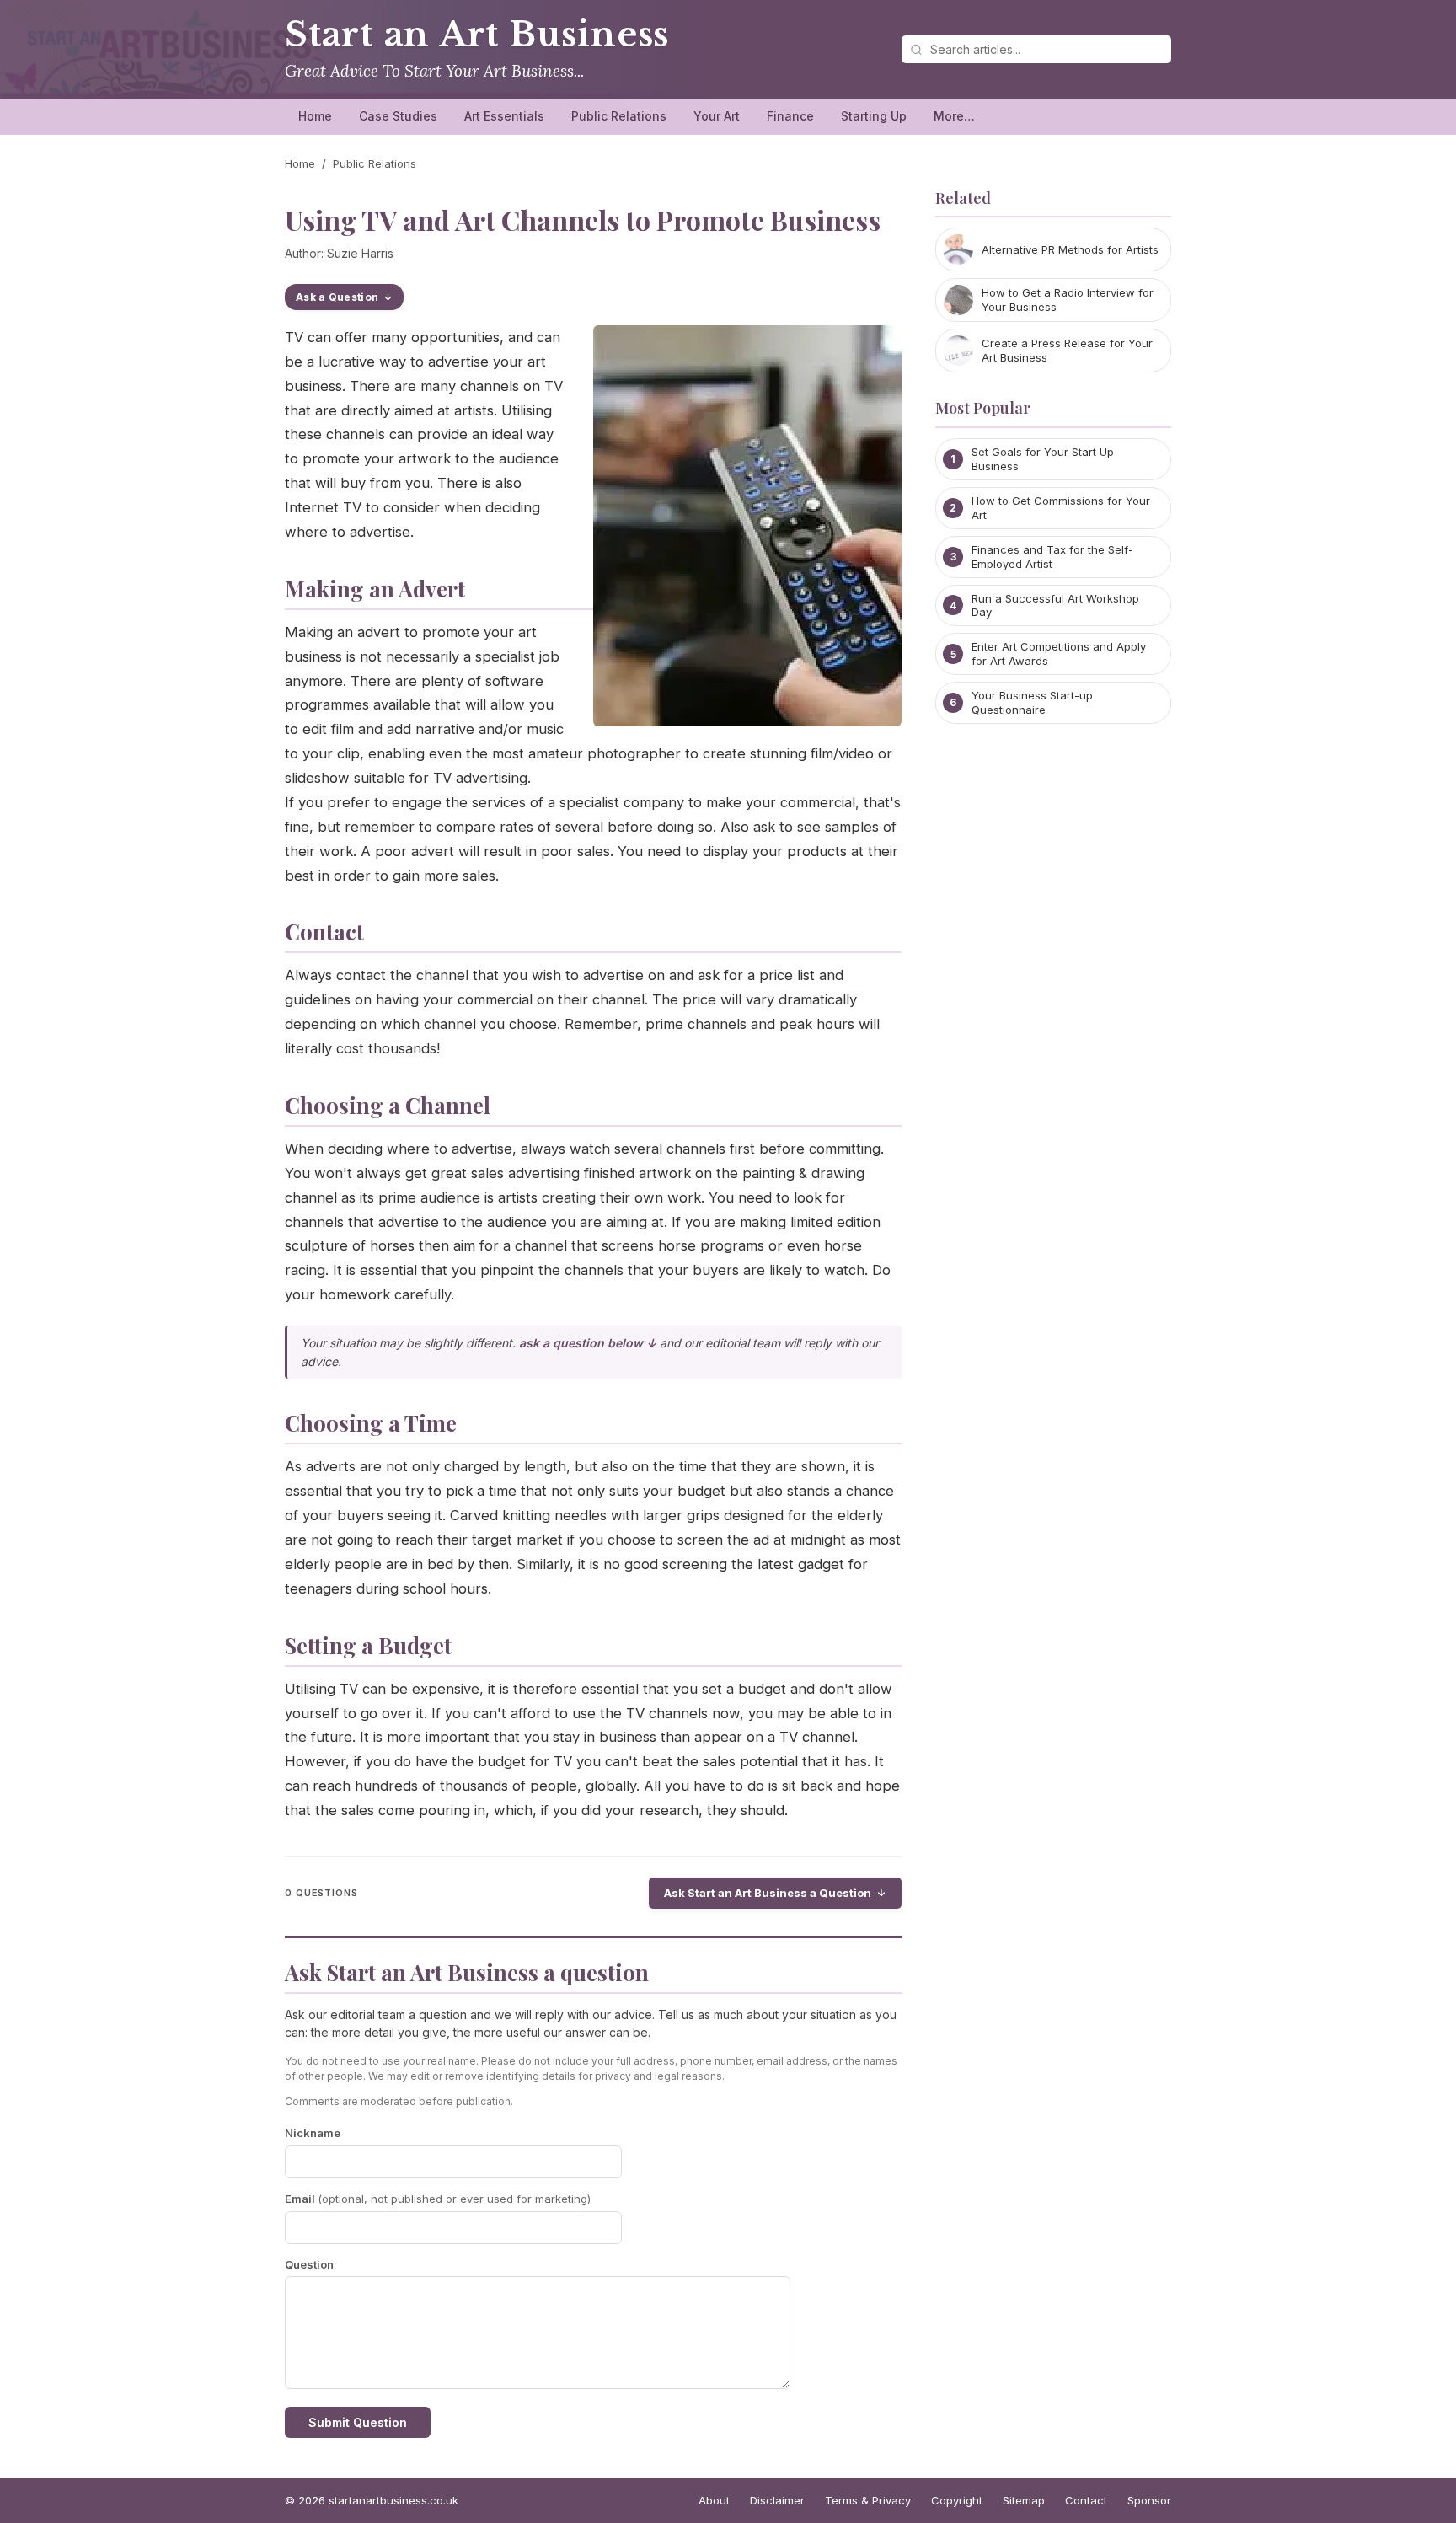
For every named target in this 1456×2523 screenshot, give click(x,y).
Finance (790, 116)
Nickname (313, 2133)
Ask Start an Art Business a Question (768, 1893)
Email (438, 2199)
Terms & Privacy (868, 2500)
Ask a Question (337, 297)
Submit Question (358, 2422)
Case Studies (398, 116)
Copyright (957, 2500)
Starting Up (874, 116)
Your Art (717, 116)
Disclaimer (777, 2500)
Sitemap (1024, 2500)
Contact (1086, 2500)
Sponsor (1149, 2500)
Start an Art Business (477, 35)
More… (954, 116)
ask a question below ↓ (588, 1343)
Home (315, 116)
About (714, 2500)
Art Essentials (504, 116)
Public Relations (619, 116)
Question (309, 2264)
